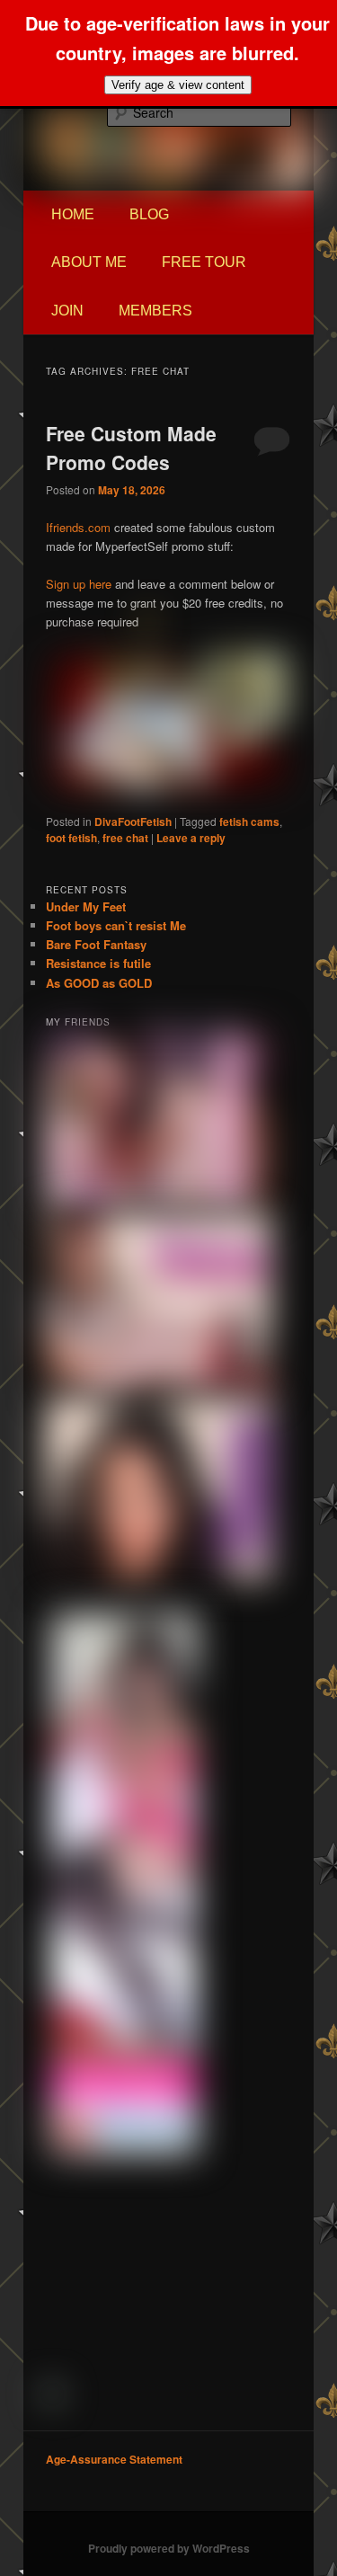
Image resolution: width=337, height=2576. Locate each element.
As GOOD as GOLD (99, 983)
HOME (73, 214)
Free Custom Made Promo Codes (131, 448)
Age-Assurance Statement (114, 2459)
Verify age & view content (178, 85)
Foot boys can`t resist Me (116, 925)
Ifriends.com (78, 527)
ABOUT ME (89, 262)
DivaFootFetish (133, 822)
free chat (125, 838)
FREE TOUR (204, 262)
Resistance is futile (98, 963)
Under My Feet (86, 906)
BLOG (149, 214)
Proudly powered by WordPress (169, 2548)
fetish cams (249, 822)
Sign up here (79, 584)
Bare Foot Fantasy (96, 944)
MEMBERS (155, 311)
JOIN (67, 311)
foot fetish (71, 838)
